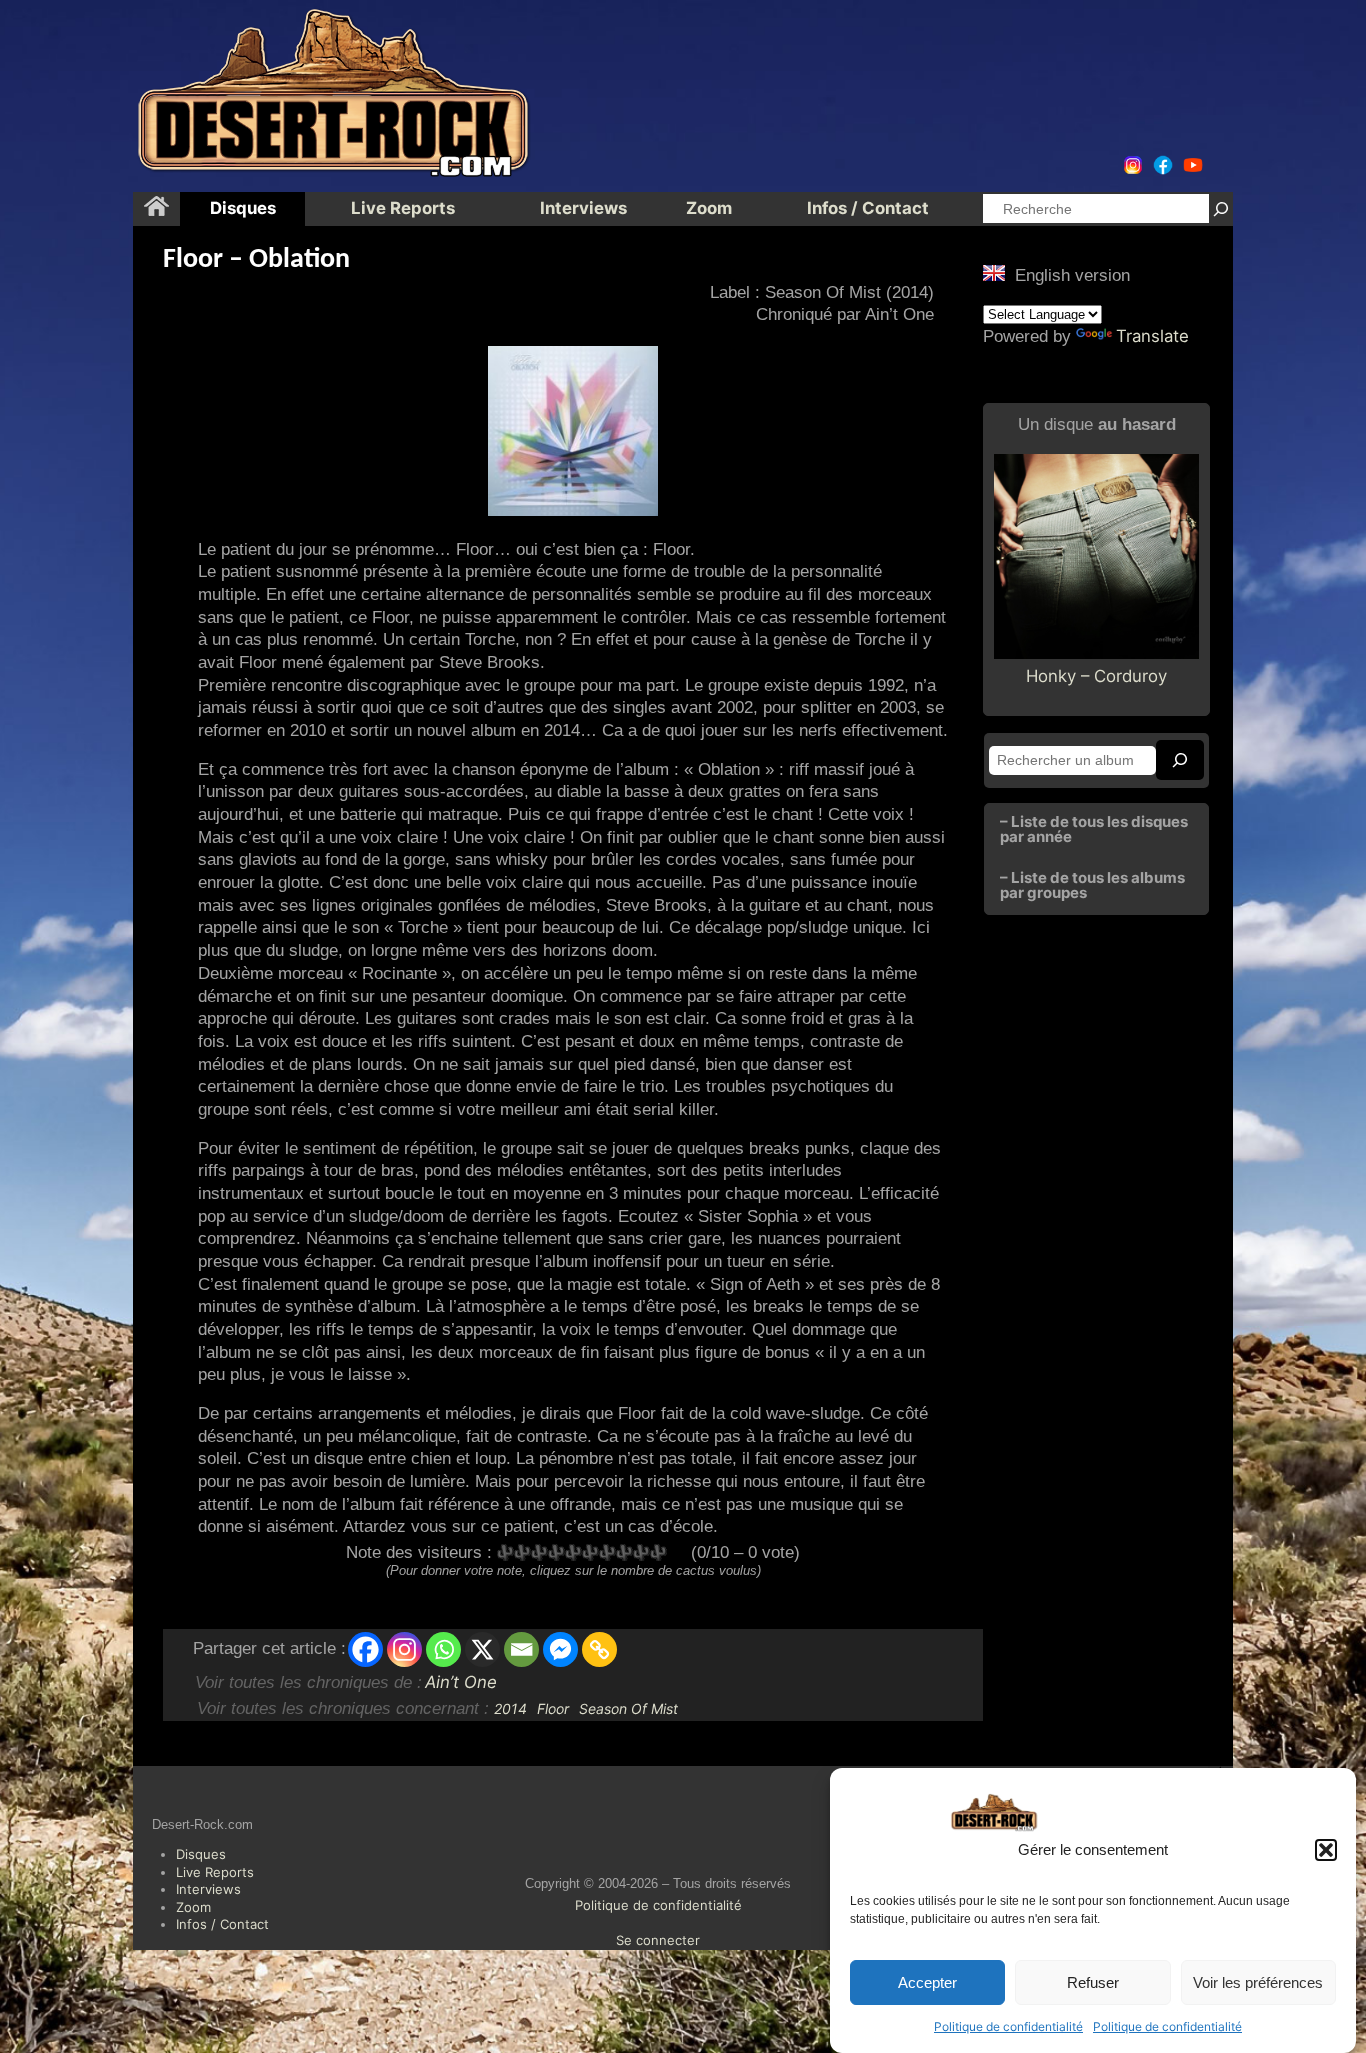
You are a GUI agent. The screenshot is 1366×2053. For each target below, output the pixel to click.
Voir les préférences (1258, 1982)
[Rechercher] (1221, 208)
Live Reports (215, 1872)
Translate (1152, 336)
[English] (994, 273)
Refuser (1093, 1982)
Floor (553, 1708)
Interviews (208, 1889)
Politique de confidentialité (1008, 2026)
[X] (482, 1649)
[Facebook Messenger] (560, 1649)
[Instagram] (404, 1649)
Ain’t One (461, 1682)
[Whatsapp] (443, 1649)
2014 (510, 1708)
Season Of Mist (628, 1708)
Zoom (193, 1907)
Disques (201, 1854)
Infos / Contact (222, 1924)
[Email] (521, 1649)
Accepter (927, 1982)
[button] (1326, 1850)
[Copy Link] (599, 1649)
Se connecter (658, 1940)
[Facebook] (365, 1649)
